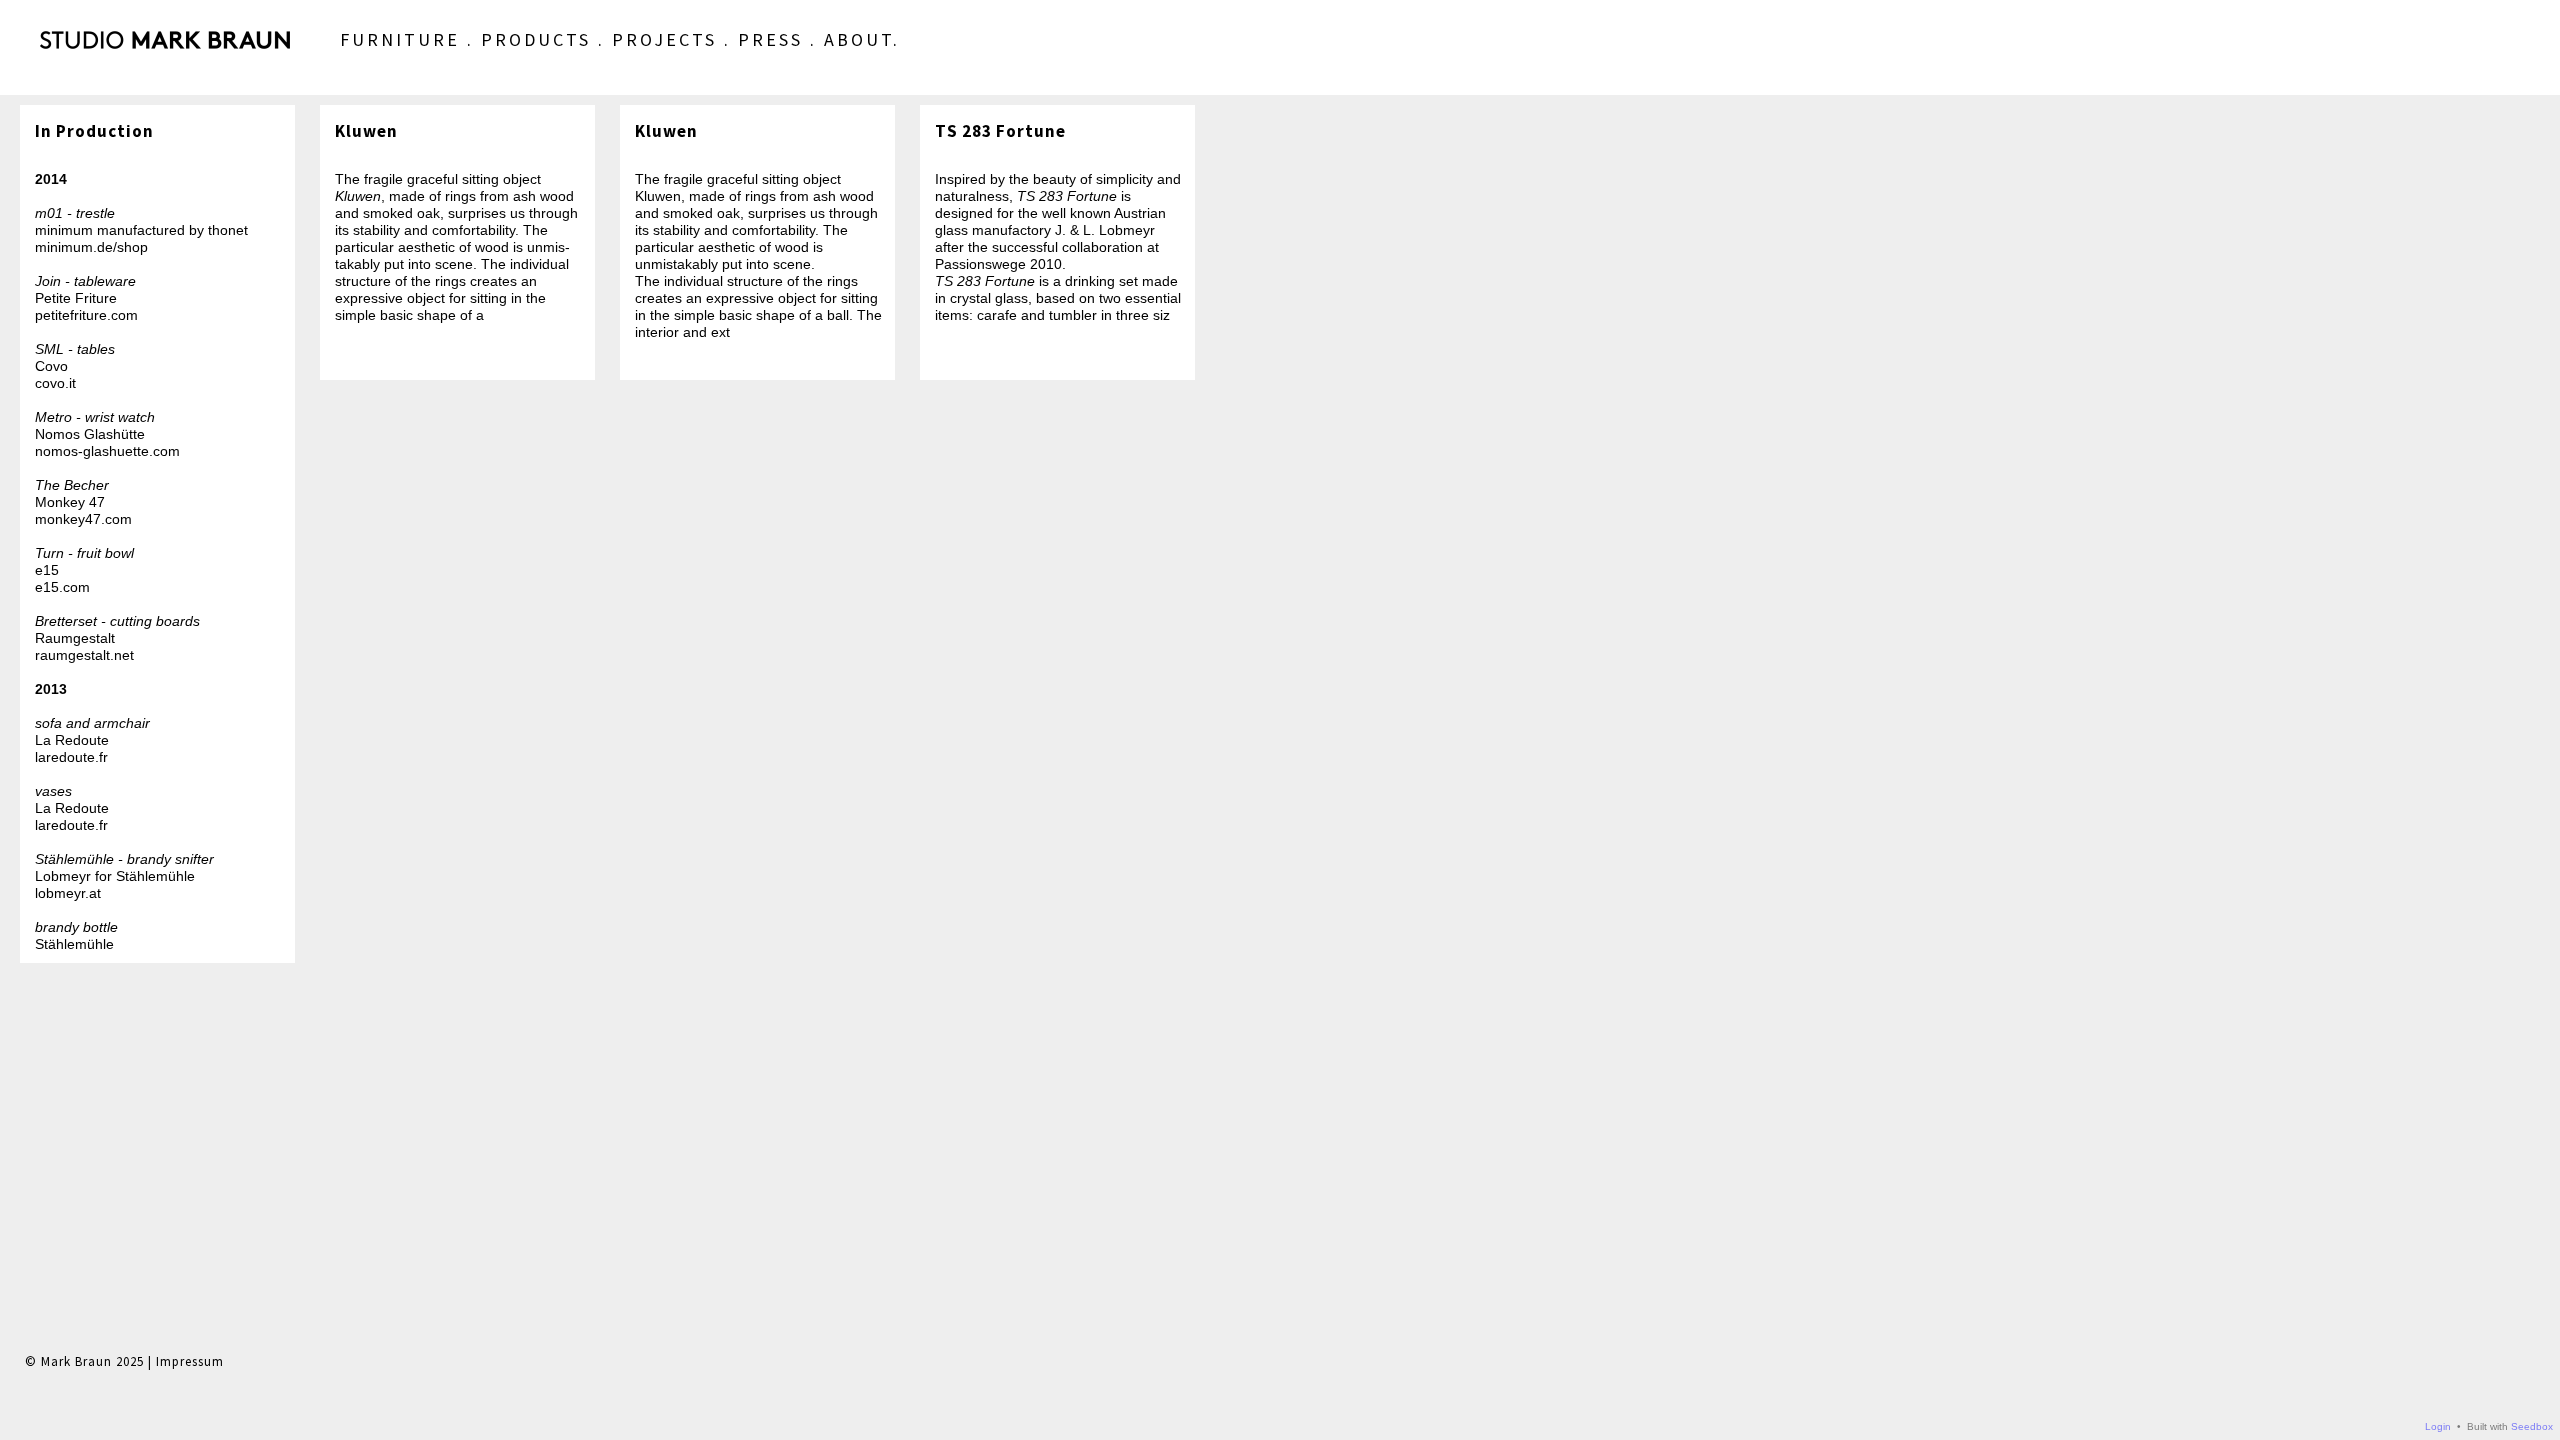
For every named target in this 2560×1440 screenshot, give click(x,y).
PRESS (770, 39)
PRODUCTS (536, 39)
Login (2438, 1426)
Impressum (190, 1361)
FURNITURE (400, 39)
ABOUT (858, 39)
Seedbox (2532, 1426)
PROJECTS (664, 39)
